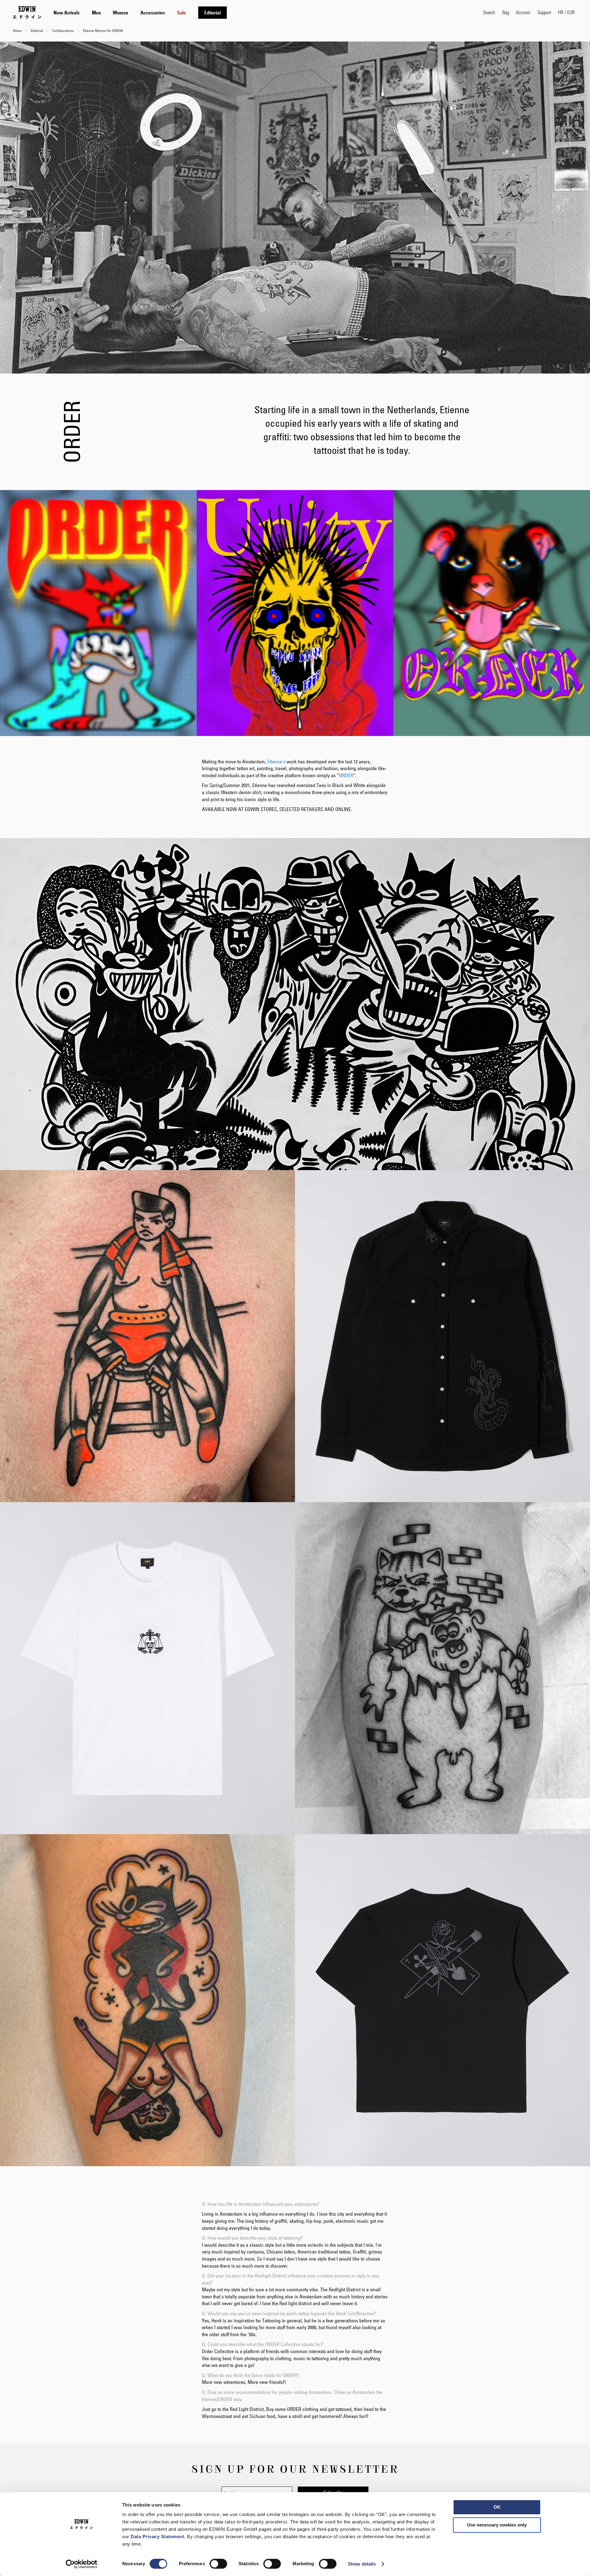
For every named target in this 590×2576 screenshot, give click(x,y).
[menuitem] (67, 13)
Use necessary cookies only (497, 2525)
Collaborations (63, 30)
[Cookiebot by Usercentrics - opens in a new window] (82, 2564)
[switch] (218, 2564)
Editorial (37, 30)
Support (544, 12)
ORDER (346, 775)
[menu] (140, 12)
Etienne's (276, 762)
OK (497, 2507)
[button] (566, 12)
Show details (362, 2564)
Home (18, 30)
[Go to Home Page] (27, 12)
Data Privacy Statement (157, 2536)
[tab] (262, 12)
